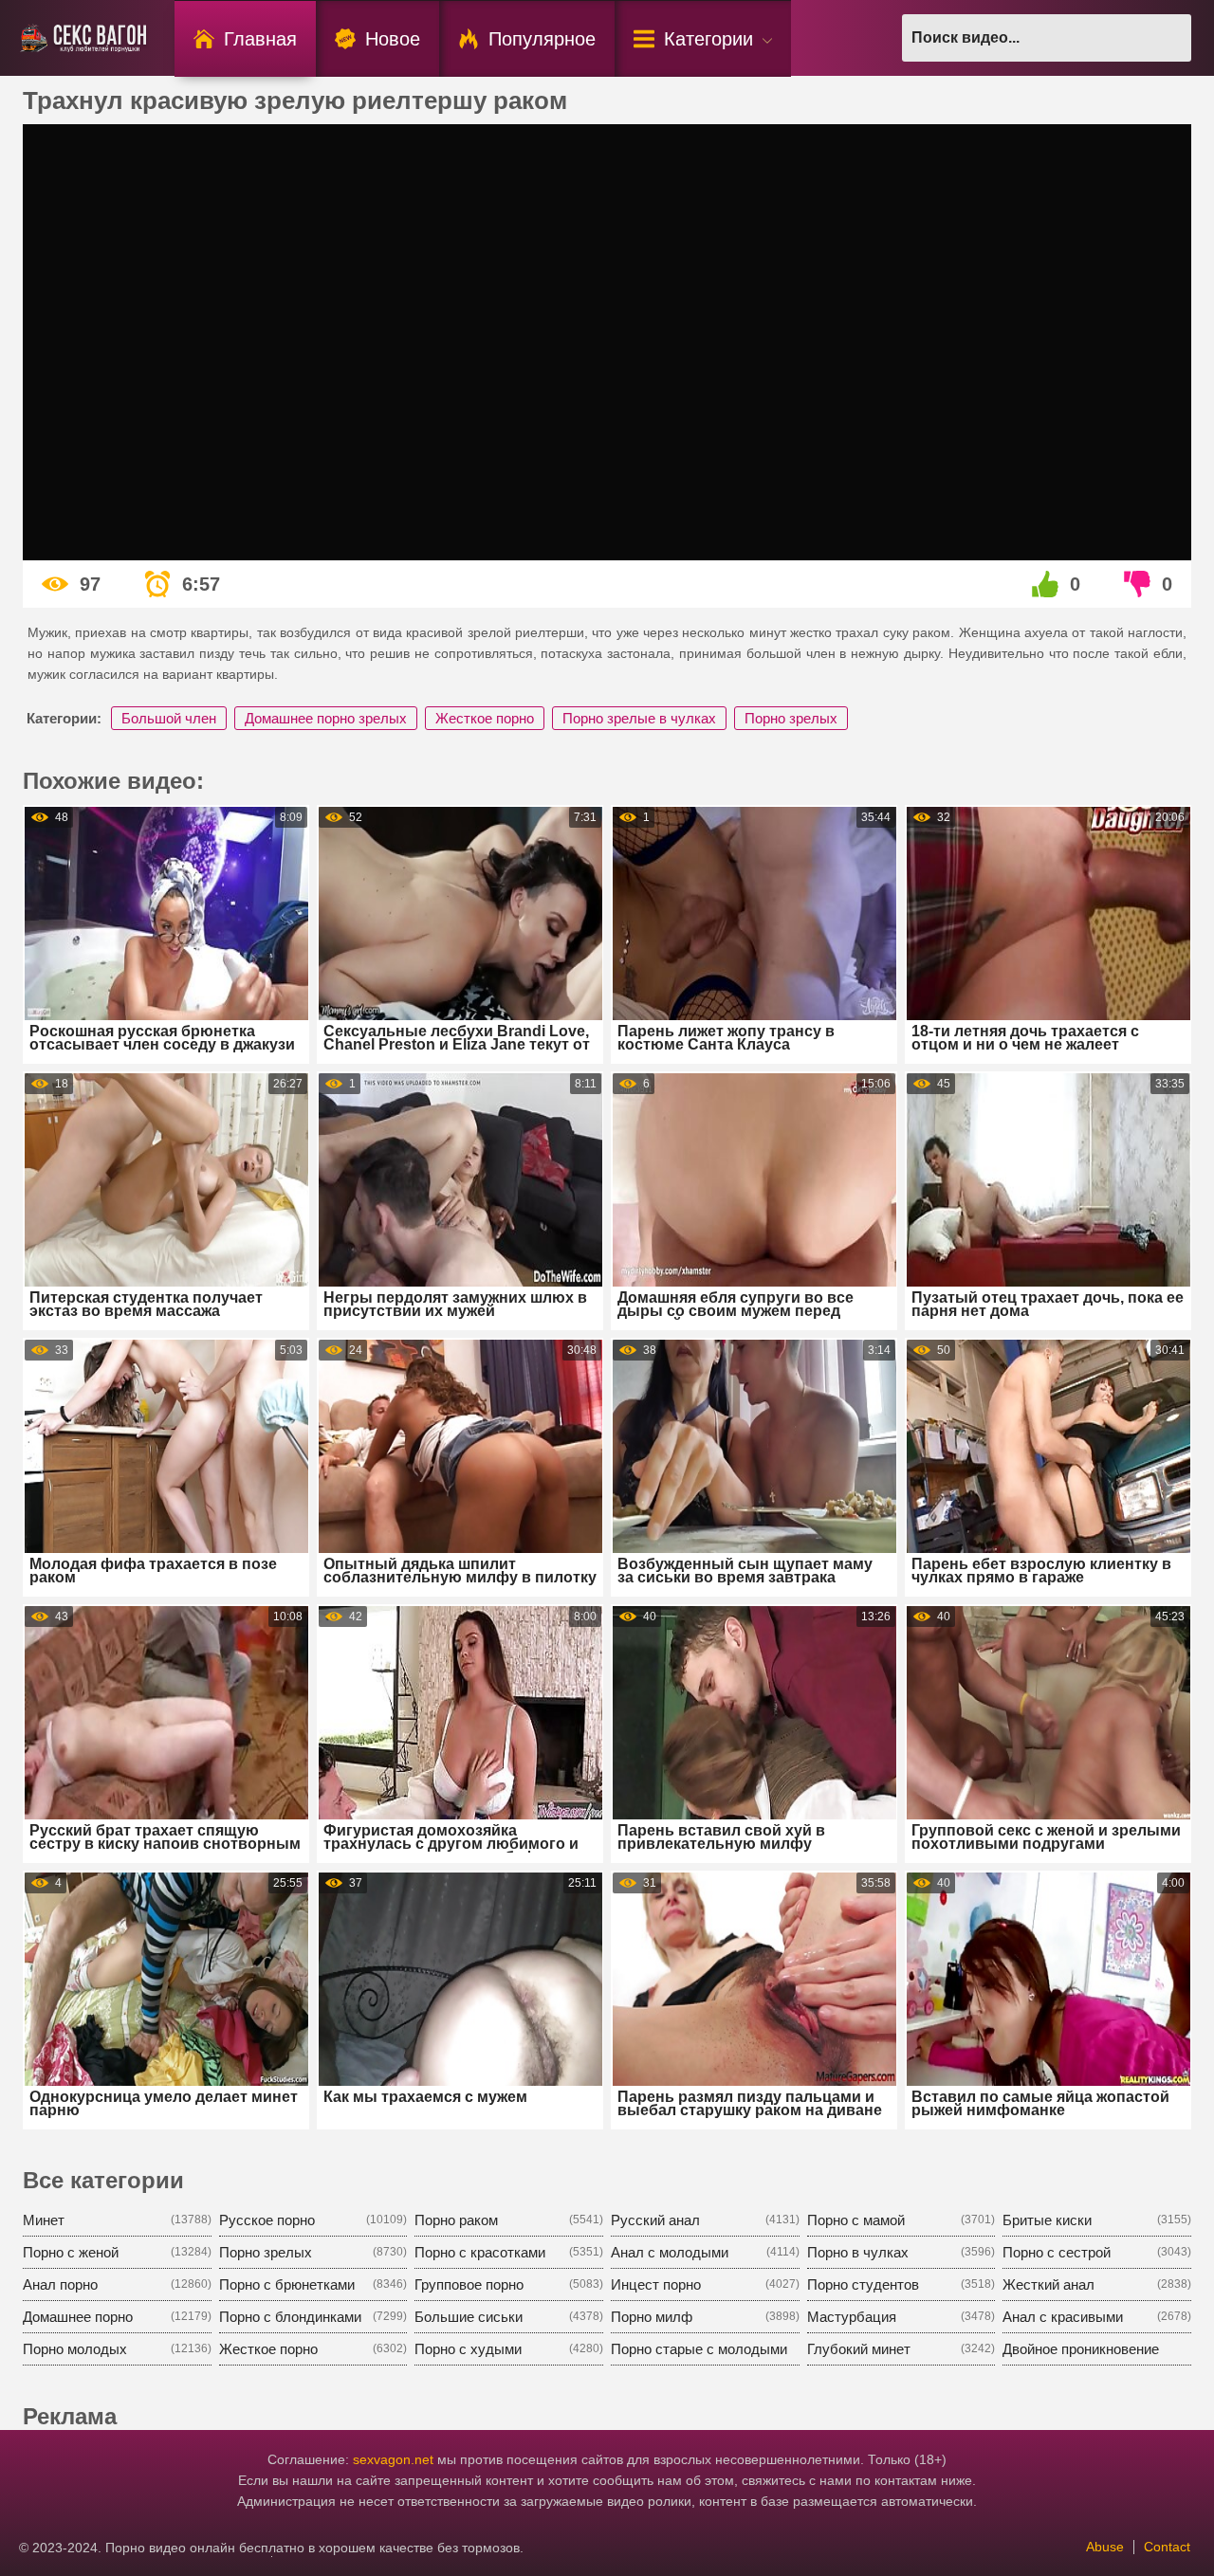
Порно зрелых (791, 718)
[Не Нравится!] (1138, 584)
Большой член (169, 718)
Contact (1167, 2547)
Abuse (1105, 2547)
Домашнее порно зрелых (326, 718)
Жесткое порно (485, 718)
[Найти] (1168, 38)
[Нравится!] (1046, 584)
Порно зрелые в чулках (639, 718)
